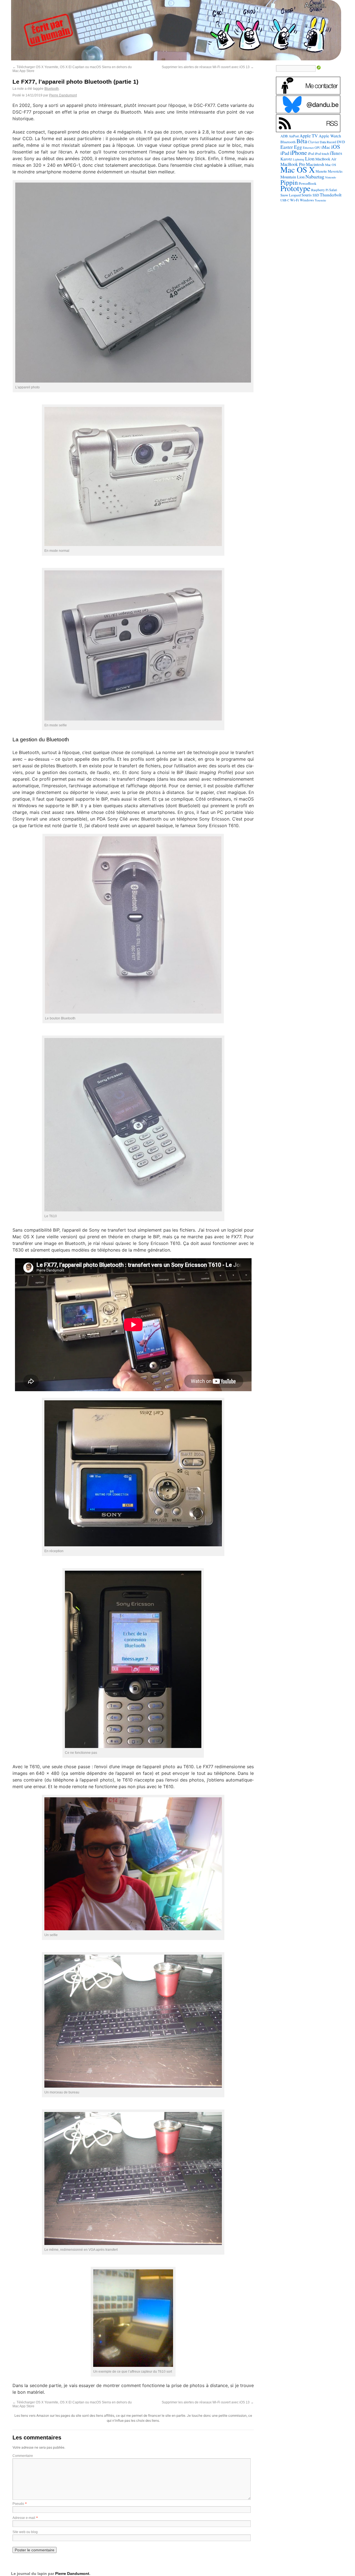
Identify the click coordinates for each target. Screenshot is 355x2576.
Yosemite (320, 200)
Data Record (328, 142)
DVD (341, 142)
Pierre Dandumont (63, 95)
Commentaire (23, 2456)
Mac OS (331, 165)
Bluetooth (52, 89)
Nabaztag (315, 176)
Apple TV (309, 136)
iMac (326, 147)
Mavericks (335, 171)
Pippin (289, 182)
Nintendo (330, 177)
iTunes (336, 153)
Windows (307, 200)
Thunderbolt (331, 195)
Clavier (313, 142)
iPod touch (322, 153)
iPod (311, 153)
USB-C (285, 200)
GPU (318, 148)
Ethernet (308, 148)
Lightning (299, 159)
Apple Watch (330, 136)
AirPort (294, 136)
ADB (284, 136)
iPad (285, 153)
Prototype (295, 188)
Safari (333, 190)
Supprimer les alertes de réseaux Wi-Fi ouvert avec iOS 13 (208, 67)
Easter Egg (291, 147)
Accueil (315, 5)
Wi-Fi (295, 200)
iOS (336, 147)
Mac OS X (298, 169)
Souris (307, 195)
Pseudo (18, 2504)
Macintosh (315, 164)
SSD (316, 195)
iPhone (299, 152)
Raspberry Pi (320, 190)
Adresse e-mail (24, 2518)
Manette (321, 171)
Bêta (302, 141)
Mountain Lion (292, 177)
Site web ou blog (25, 2532)
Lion (310, 158)
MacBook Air (326, 159)
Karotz (286, 159)
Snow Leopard (291, 195)
